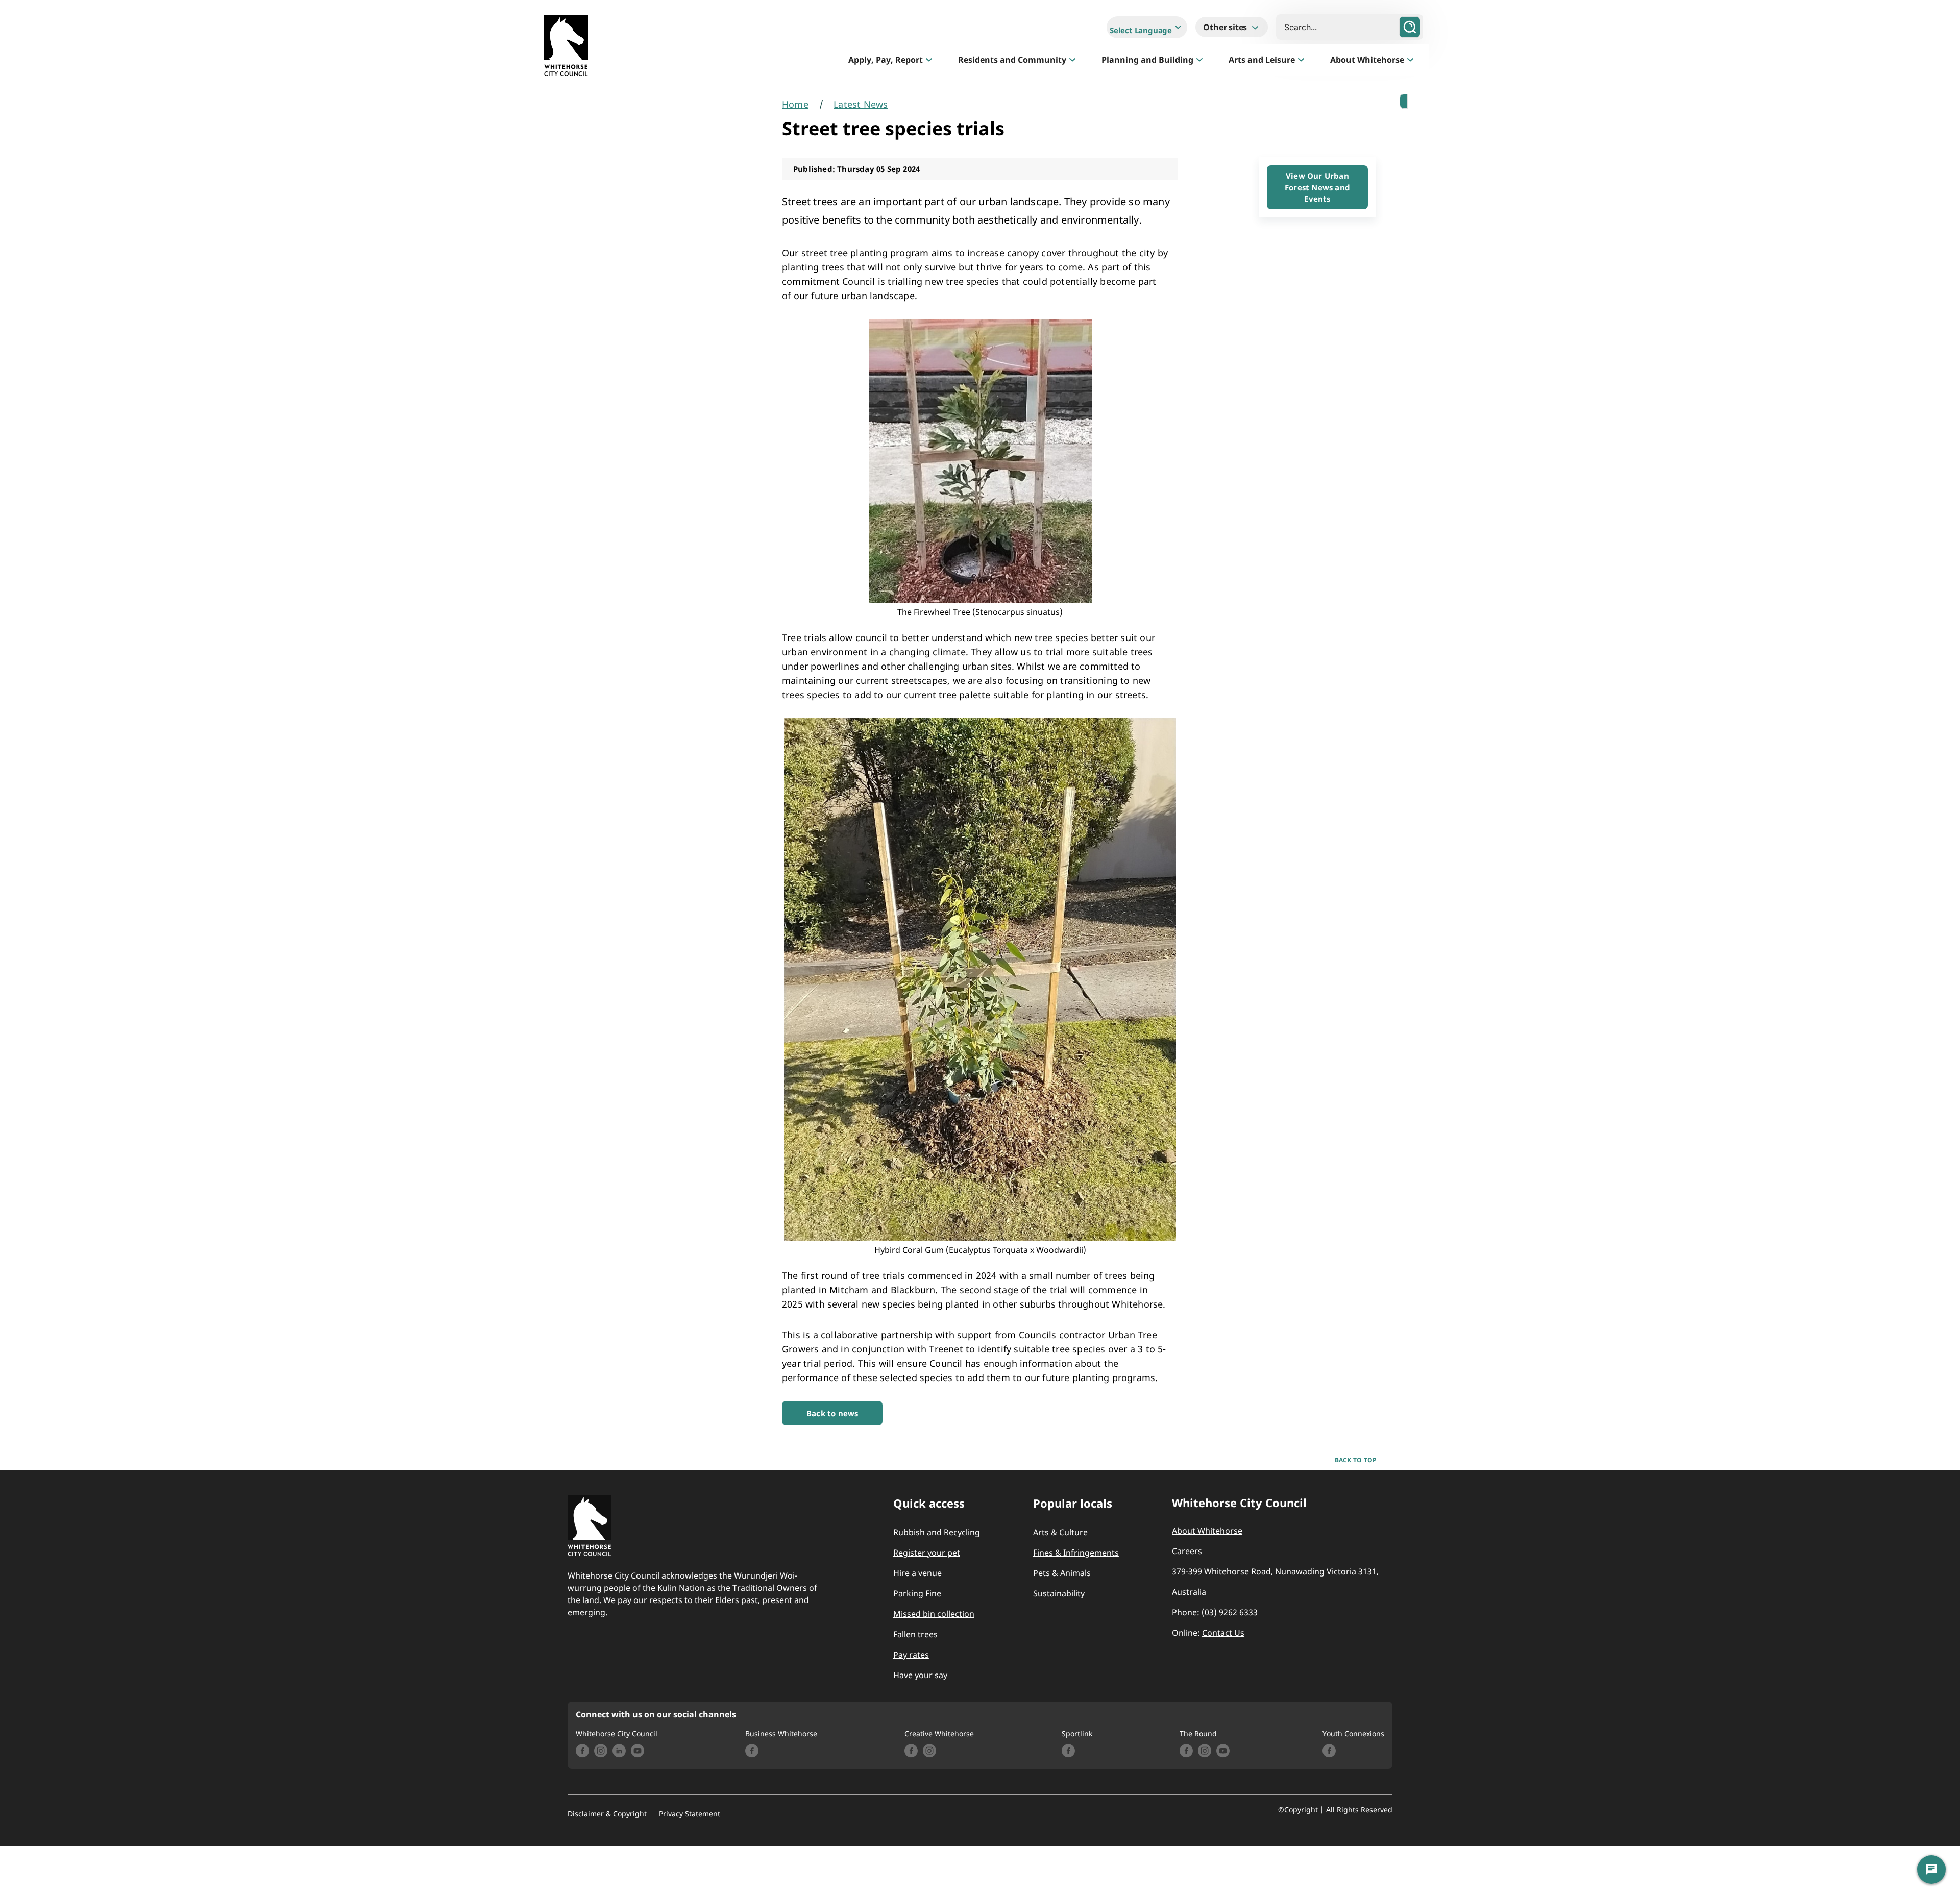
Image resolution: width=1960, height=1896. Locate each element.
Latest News (861, 104)
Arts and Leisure (1262, 60)
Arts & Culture (1060, 1532)
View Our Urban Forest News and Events (1317, 187)
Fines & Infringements (1076, 1553)
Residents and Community (1012, 60)
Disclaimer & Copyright (607, 1814)
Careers (1187, 1551)
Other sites (1226, 27)
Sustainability (1059, 1593)
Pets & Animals (1062, 1573)
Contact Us (1223, 1633)
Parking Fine (917, 1593)
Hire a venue (917, 1573)
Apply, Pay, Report (886, 60)
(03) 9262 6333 (1230, 1612)
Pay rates (911, 1655)
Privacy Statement (690, 1814)
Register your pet (927, 1553)
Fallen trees (915, 1634)
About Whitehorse (1367, 60)
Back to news (832, 1413)
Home (795, 104)
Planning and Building (1147, 60)
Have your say (920, 1675)
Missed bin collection (934, 1614)
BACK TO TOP (1356, 1460)
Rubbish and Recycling (937, 1532)
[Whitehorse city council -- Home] (566, 48)
